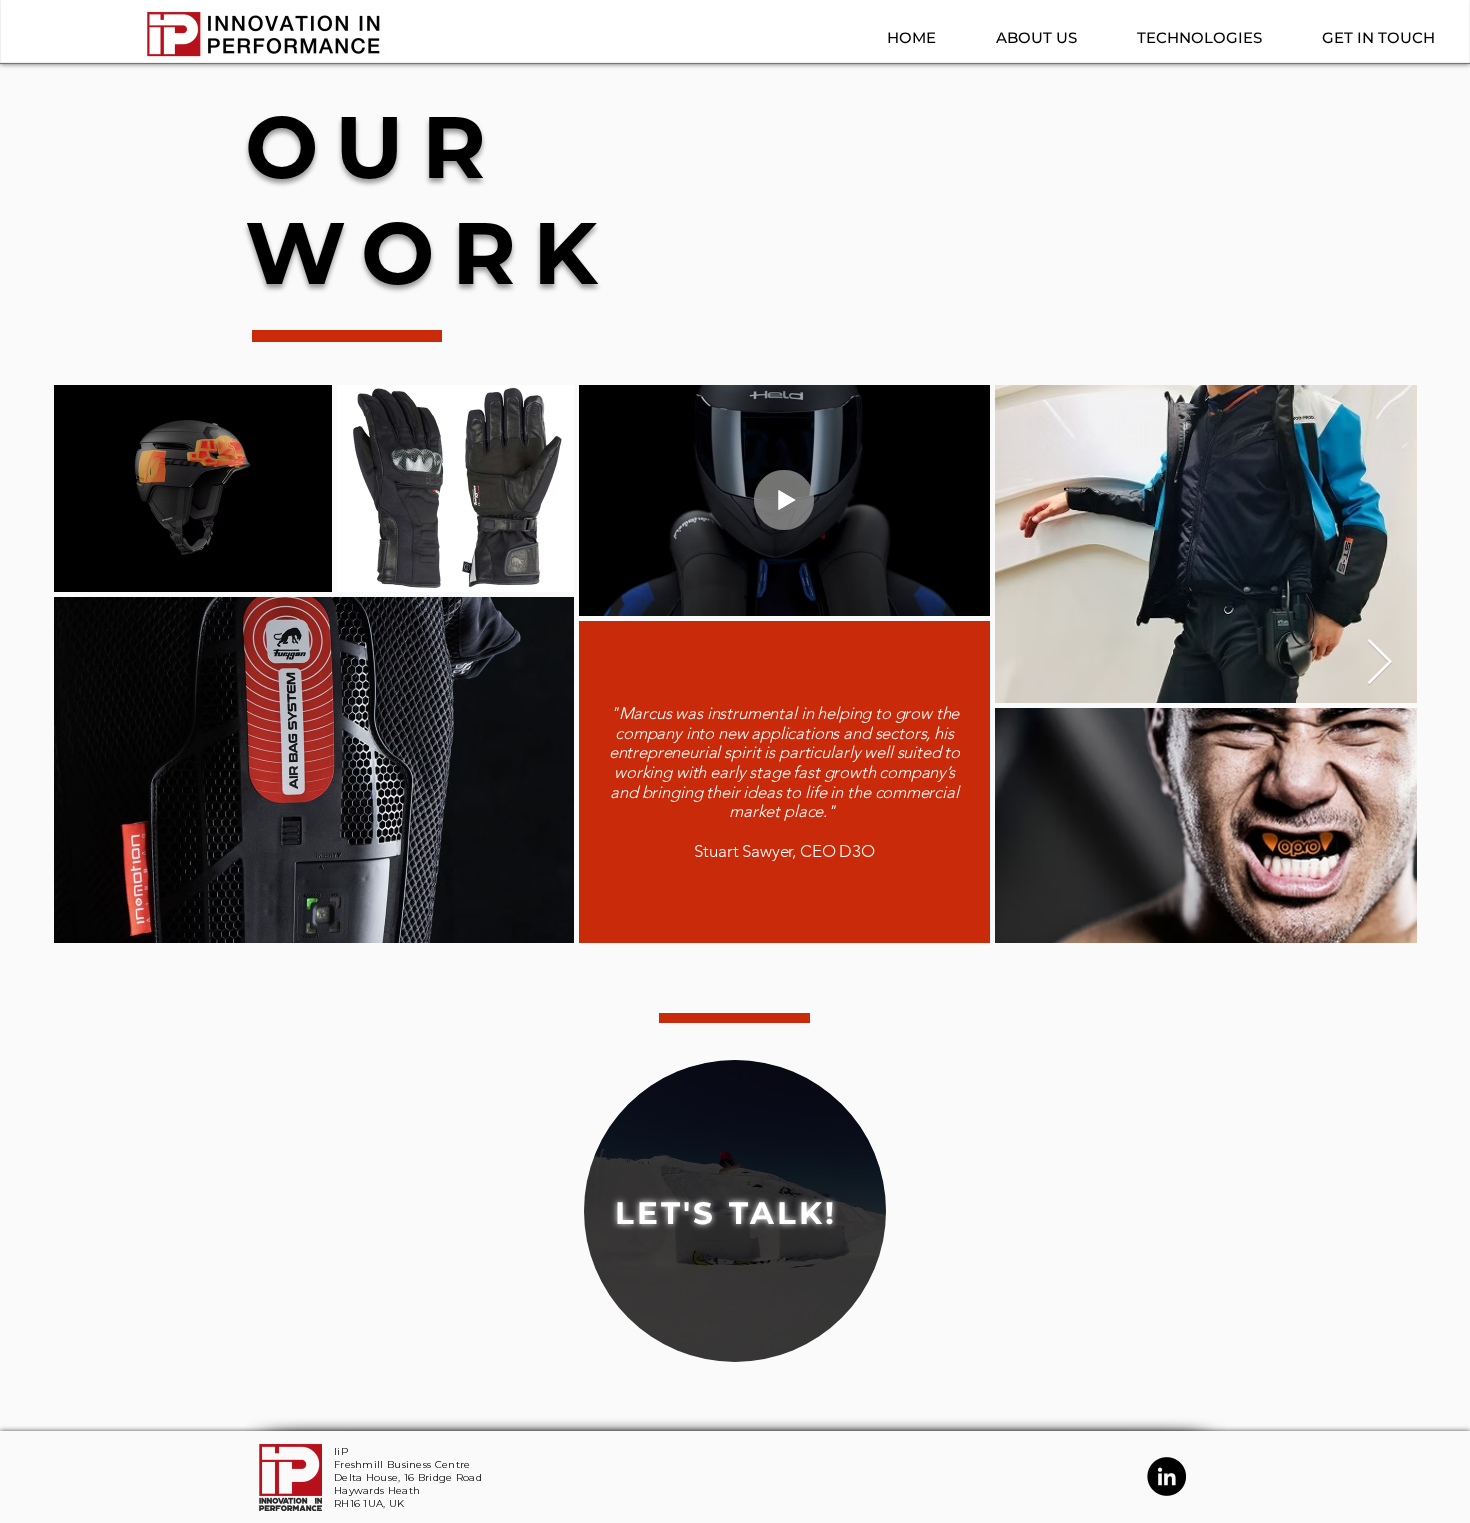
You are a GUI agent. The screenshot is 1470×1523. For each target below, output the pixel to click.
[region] (735, 1211)
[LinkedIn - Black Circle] (1166, 1476)
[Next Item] (1379, 663)
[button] (1021, 37)
